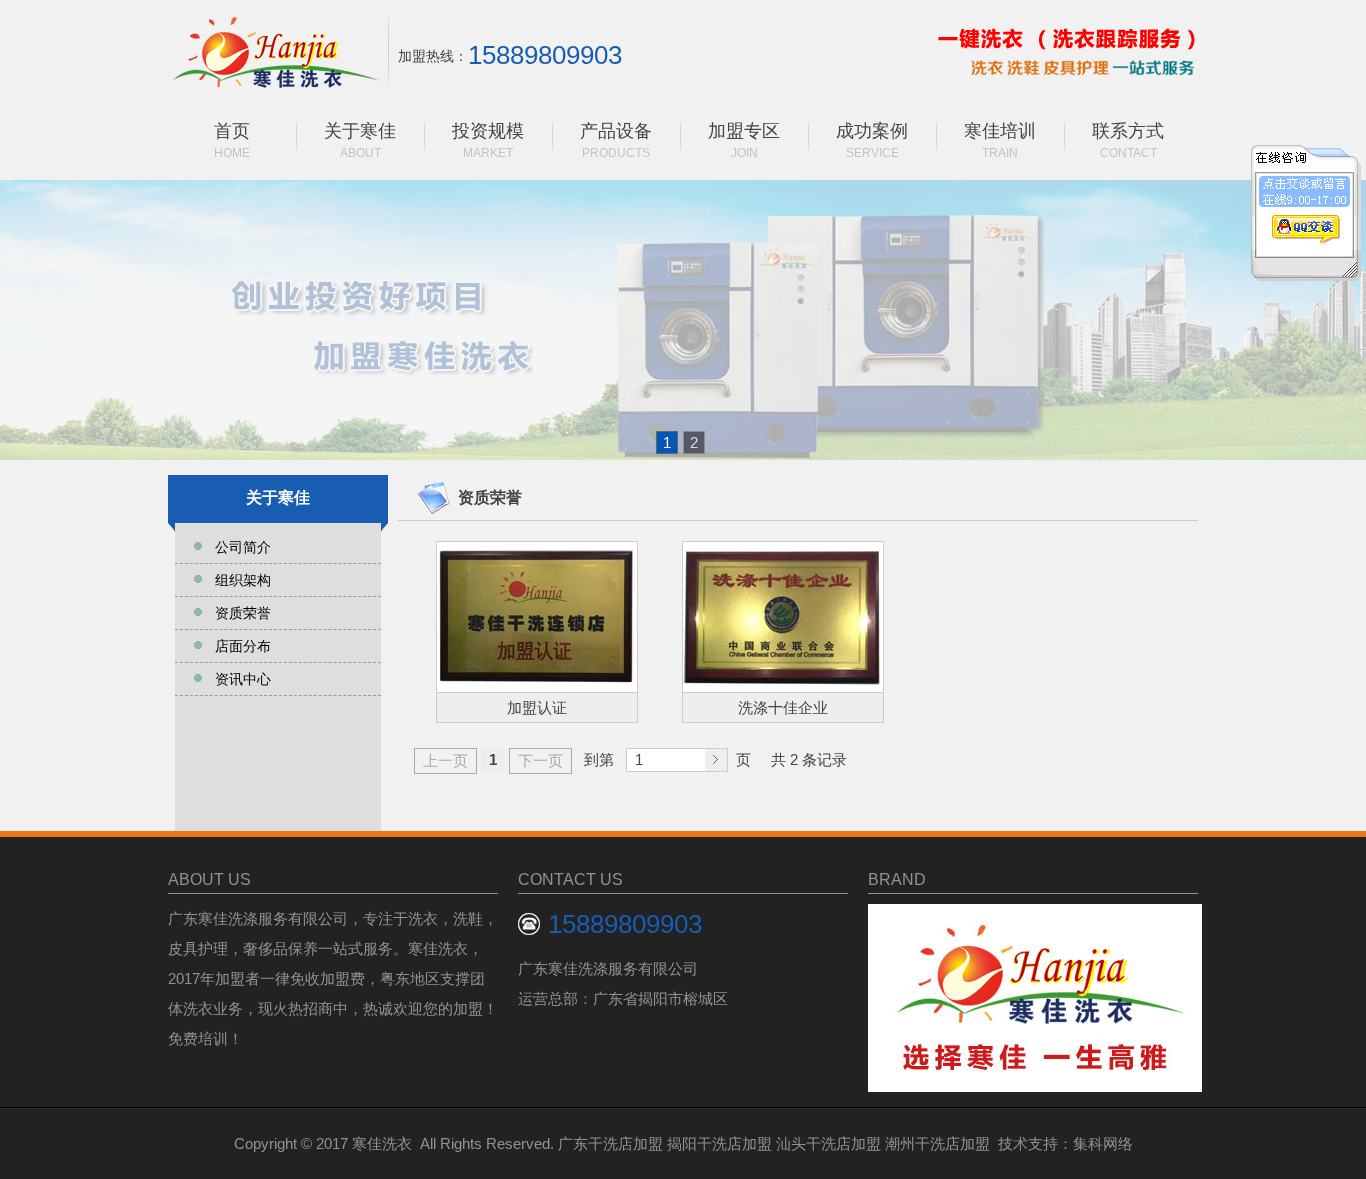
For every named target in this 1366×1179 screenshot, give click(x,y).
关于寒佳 (360, 140)
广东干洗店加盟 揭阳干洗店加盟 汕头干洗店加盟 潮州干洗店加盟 (774, 1143)
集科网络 (1103, 1143)
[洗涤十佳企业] (783, 617)
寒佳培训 (1000, 140)
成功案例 (872, 140)
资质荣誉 (243, 613)
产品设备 (616, 140)
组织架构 (243, 580)
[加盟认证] (537, 617)
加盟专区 (744, 140)
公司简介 (243, 547)
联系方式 (1128, 140)
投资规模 (488, 140)
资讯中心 (243, 679)
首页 (232, 140)
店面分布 (243, 646)
